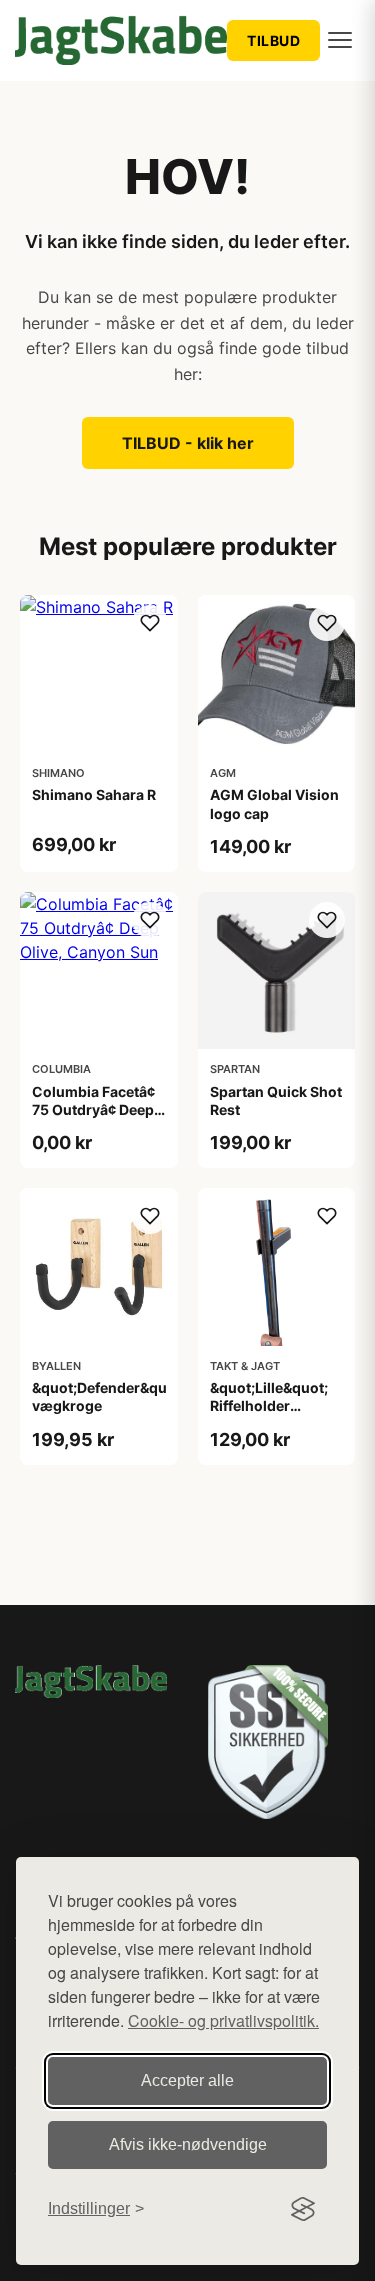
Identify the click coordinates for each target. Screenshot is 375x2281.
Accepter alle (187, 2080)
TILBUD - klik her (188, 443)
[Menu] (340, 40)
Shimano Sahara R (94, 794)
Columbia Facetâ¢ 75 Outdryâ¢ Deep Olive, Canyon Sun (95, 1109)
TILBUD (273, 40)
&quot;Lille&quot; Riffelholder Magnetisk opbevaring (269, 1415)
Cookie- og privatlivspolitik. (223, 2020)
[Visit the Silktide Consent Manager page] (303, 2209)
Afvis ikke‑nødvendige (188, 2144)
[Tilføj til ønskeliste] (150, 623)
